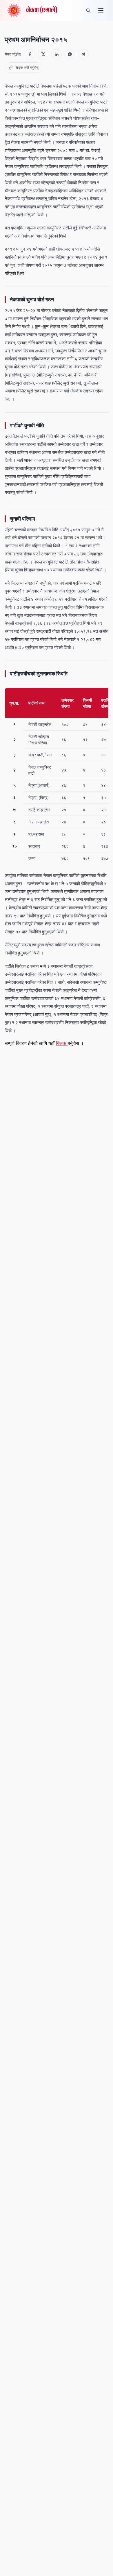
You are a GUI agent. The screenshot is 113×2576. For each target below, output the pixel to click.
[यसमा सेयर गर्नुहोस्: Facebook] (30, 54)
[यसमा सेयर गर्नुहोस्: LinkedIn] (57, 54)
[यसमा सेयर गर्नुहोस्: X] (43, 54)
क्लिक (62, 1043)
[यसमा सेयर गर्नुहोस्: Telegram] (83, 54)
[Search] (88, 10)
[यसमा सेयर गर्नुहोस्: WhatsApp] (70, 54)
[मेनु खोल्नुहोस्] (101, 10)
